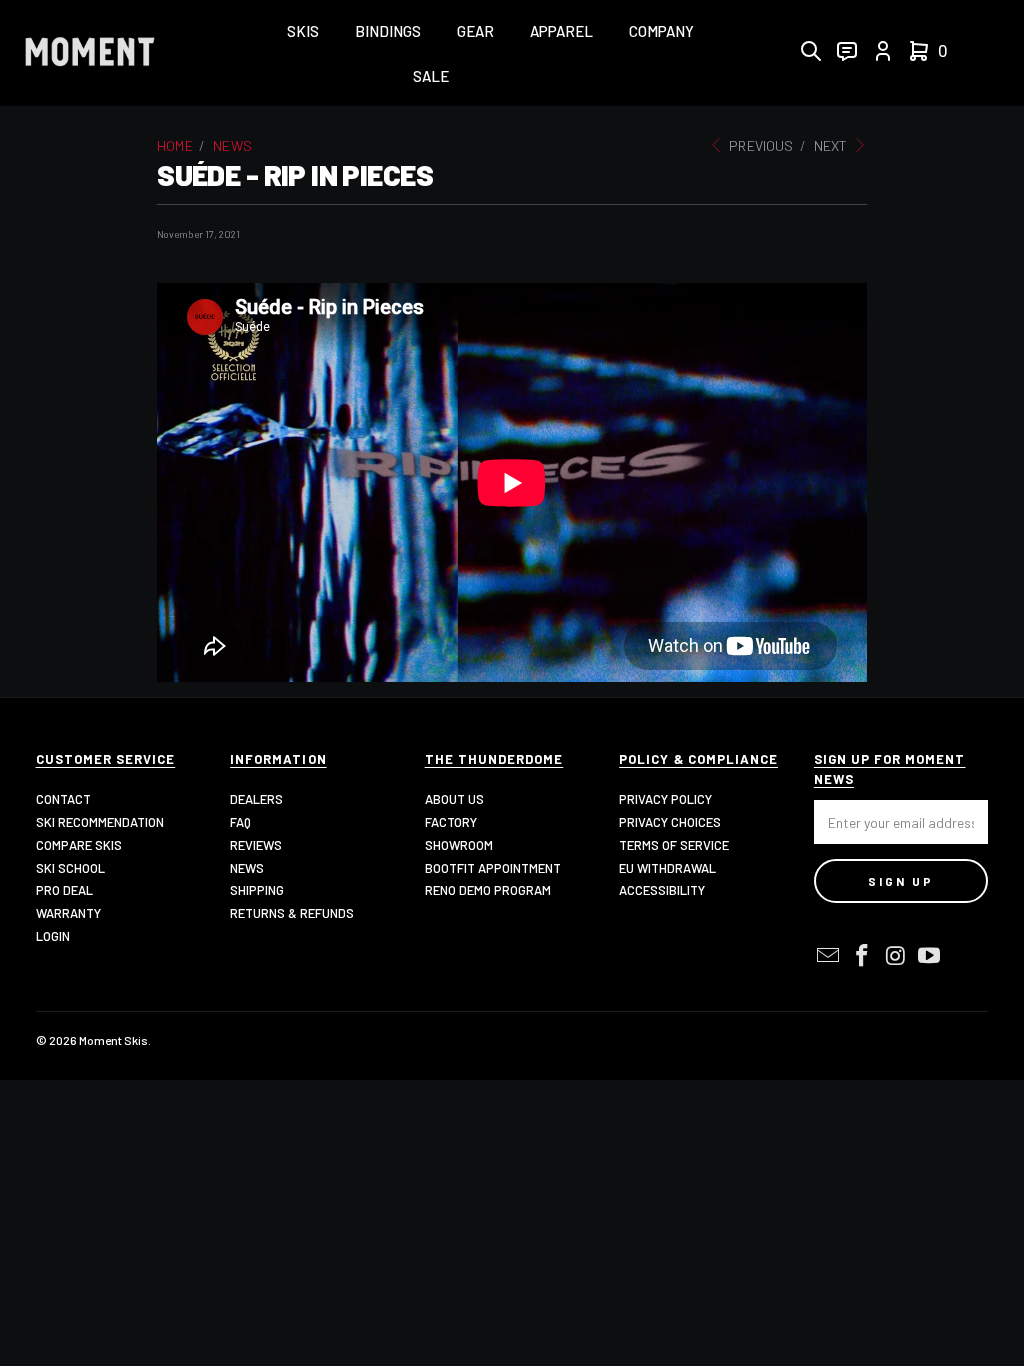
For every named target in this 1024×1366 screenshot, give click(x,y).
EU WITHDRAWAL (667, 868)
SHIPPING (257, 890)
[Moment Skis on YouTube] (930, 956)
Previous (759, 145)
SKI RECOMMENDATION (100, 822)
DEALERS (256, 799)
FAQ (240, 822)
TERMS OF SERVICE (674, 845)
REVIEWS (256, 845)
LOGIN (53, 936)
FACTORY (451, 822)
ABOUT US (454, 799)
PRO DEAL (64, 890)
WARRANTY (68, 913)
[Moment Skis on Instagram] (896, 956)
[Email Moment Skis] (829, 956)
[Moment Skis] (90, 53)
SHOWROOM (459, 845)
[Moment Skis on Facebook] (862, 956)
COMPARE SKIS (79, 845)
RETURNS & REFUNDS (292, 913)
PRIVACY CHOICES (670, 822)
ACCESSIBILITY (662, 890)
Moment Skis (113, 1040)
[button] (303, 32)
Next (832, 145)
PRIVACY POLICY (665, 799)
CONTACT (63, 799)
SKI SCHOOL (70, 868)
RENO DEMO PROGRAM (488, 890)
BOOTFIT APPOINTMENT (493, 868)
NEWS (247, 868)
